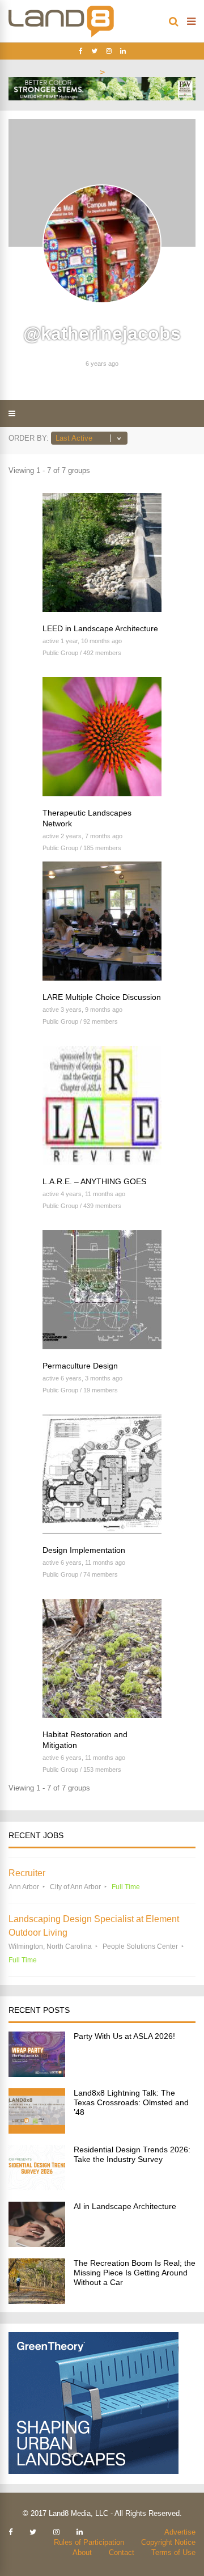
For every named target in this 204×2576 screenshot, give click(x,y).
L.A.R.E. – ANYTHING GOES (94, 1181)
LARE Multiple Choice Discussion (102, 997)
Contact (122, 2552)
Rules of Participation (89, 2542)
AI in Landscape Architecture (125, 2206)
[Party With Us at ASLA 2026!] (37, 2074)
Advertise (180, 2532)
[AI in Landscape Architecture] (37, 2244)
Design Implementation (84, 1550)
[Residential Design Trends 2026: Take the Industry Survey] (37, 2187)
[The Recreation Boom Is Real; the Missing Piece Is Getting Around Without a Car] (37, 2301)
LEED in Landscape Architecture (100, 628)
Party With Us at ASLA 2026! (124, 2036)
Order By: (29, 438)
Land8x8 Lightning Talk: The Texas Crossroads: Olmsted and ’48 (131, 2102)
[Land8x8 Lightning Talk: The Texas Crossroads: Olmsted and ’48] (37, 2131)
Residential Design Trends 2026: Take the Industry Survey (132, 2154)
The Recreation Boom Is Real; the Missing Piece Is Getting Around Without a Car (135, 2273)
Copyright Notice (168, 2542)
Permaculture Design (80, 1366)
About (82, 2552)
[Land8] (61, 35)
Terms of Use (173, 2552)
